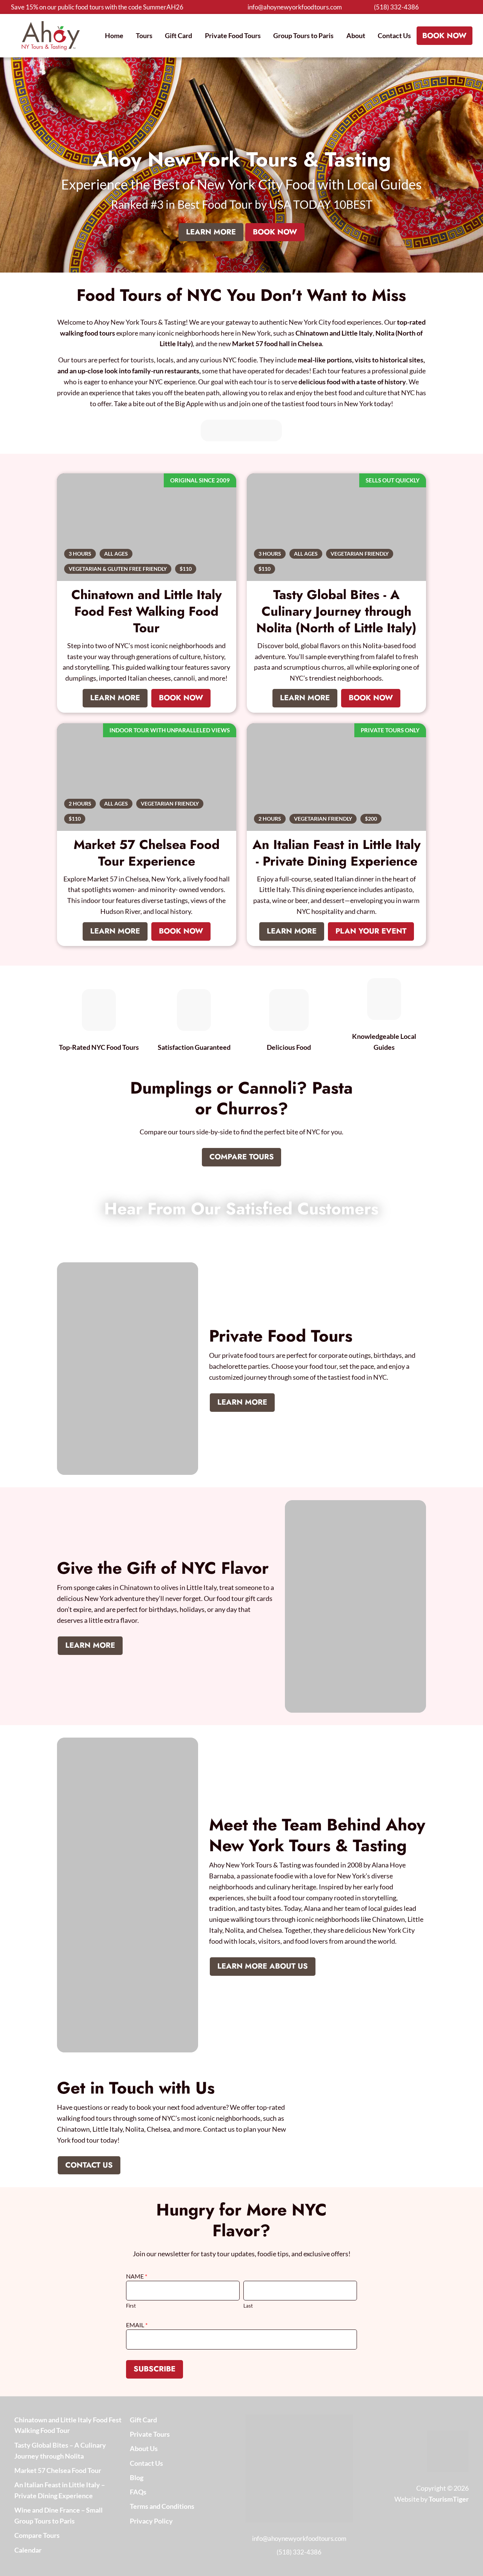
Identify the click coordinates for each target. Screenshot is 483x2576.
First (131, 2306)
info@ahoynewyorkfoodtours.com (295, 7)
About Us (144, 2448)
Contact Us (394, 35)
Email (136, 2325)
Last (248, 2306)
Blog (137, 2477)
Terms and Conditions (162, 2506)
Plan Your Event (371, 931)
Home (114, 35)
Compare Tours (242, 1157)
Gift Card (178, 35)
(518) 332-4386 (396, 7)
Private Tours (150, 2434)
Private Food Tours (233, 35)
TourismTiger (449, 2499)
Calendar (28, 2550)
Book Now (444, 36)
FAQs (138, 2492)
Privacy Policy (151, 2521)
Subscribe (155, 2369)
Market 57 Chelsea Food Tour (58, 2470)
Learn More (211, 232)
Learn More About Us (263, 1966)
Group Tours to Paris (303, 35)
